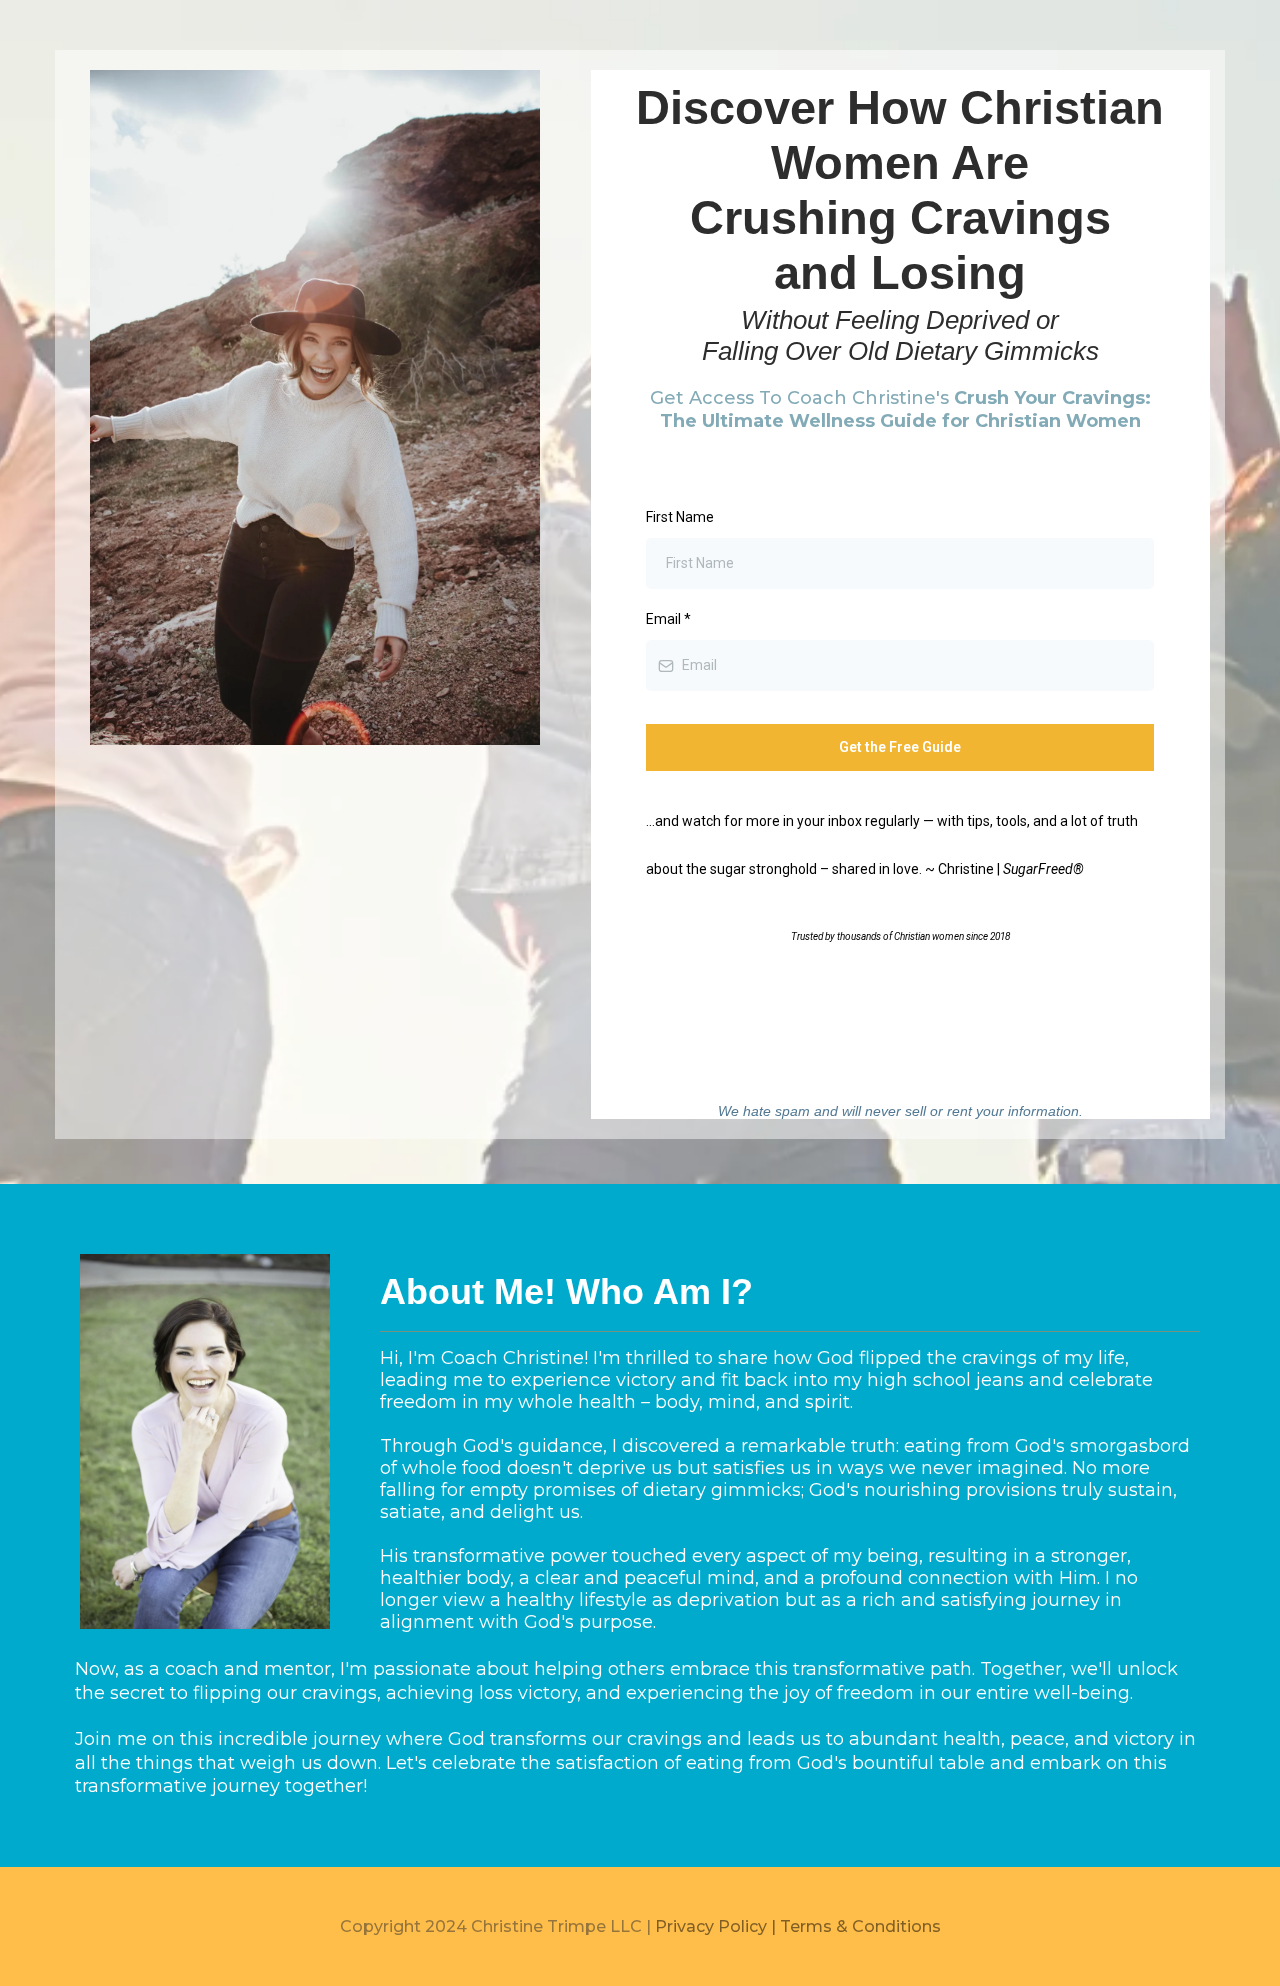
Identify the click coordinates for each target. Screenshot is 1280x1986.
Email (668, 619)
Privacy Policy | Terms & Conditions (798, 1926)
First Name (680, 517)
